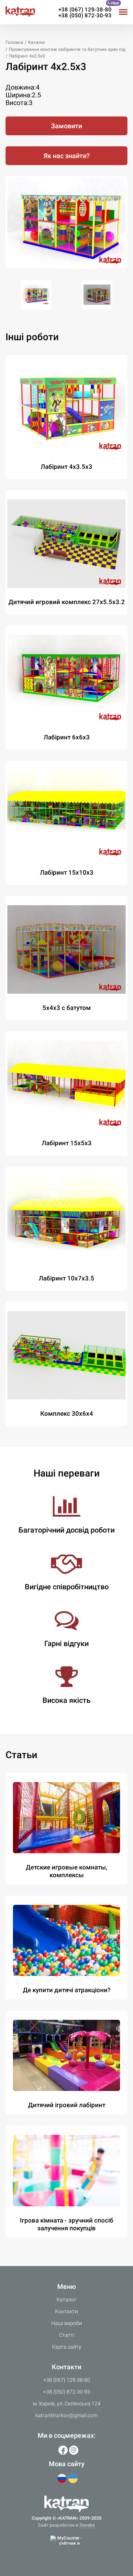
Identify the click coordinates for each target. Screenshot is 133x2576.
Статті (67, 2335)
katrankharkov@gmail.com (66, 2415)
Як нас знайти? (67, 156)
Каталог (66, 2300)
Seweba (87, 2525)
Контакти (66, 2311)
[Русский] (62, 2479)
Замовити (66, 126)
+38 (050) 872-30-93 (85, 15)
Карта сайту (67, 2347)
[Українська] (73, 2479)
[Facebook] (63, 2450)
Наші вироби (67, 2323)
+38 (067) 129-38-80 (85, 10)
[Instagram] (74, 2450)
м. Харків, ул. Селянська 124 (67, 2404)
